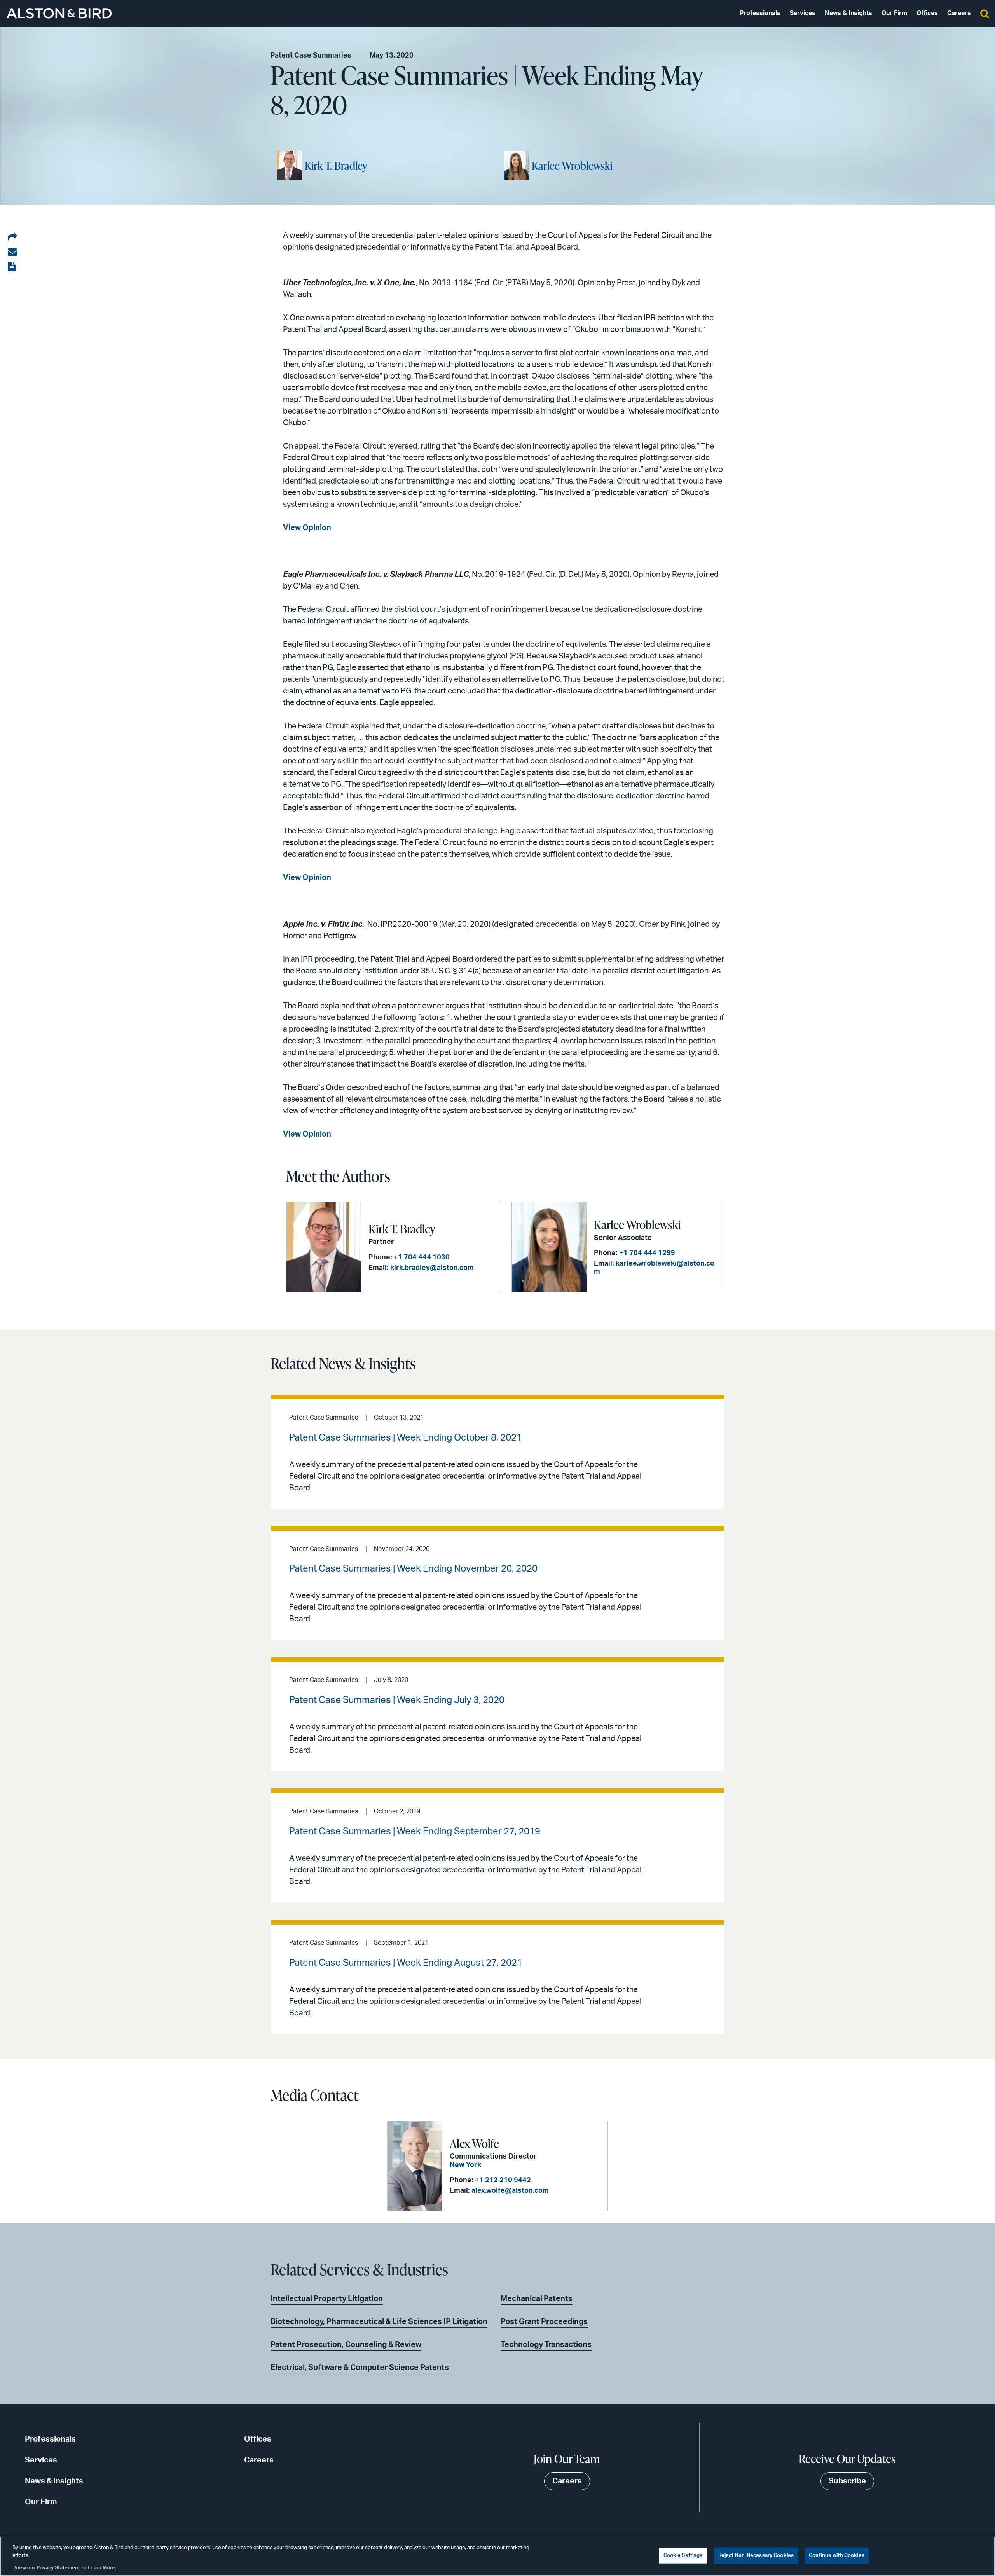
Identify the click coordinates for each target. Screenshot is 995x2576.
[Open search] (985, 13)
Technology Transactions (546, 2345)
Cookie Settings (683, 2556)
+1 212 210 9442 (503, 2180)
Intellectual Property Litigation (327, 2299)
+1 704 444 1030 (422, 1257)
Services (803, 13)
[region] (497, 2556)
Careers (959, 13)
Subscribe (847, 2481)
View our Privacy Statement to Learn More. (65, 2568)
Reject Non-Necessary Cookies (756, 2556)
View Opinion (307, 528)
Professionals (760, 13)
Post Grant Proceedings (544, 2322)
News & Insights (848, 13)
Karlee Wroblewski (572, 166)
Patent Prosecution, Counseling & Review (346, 2345)
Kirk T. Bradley (336, 166)
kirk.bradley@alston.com (432, 1268)
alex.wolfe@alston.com (510, 2191)
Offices (927, 13)
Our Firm (894, 13)
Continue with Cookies (837, 2556)
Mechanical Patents (537, 2299)
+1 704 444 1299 (647, 1253)
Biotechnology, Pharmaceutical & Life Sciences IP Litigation (379, 2322)
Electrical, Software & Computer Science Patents (360, 2368)
